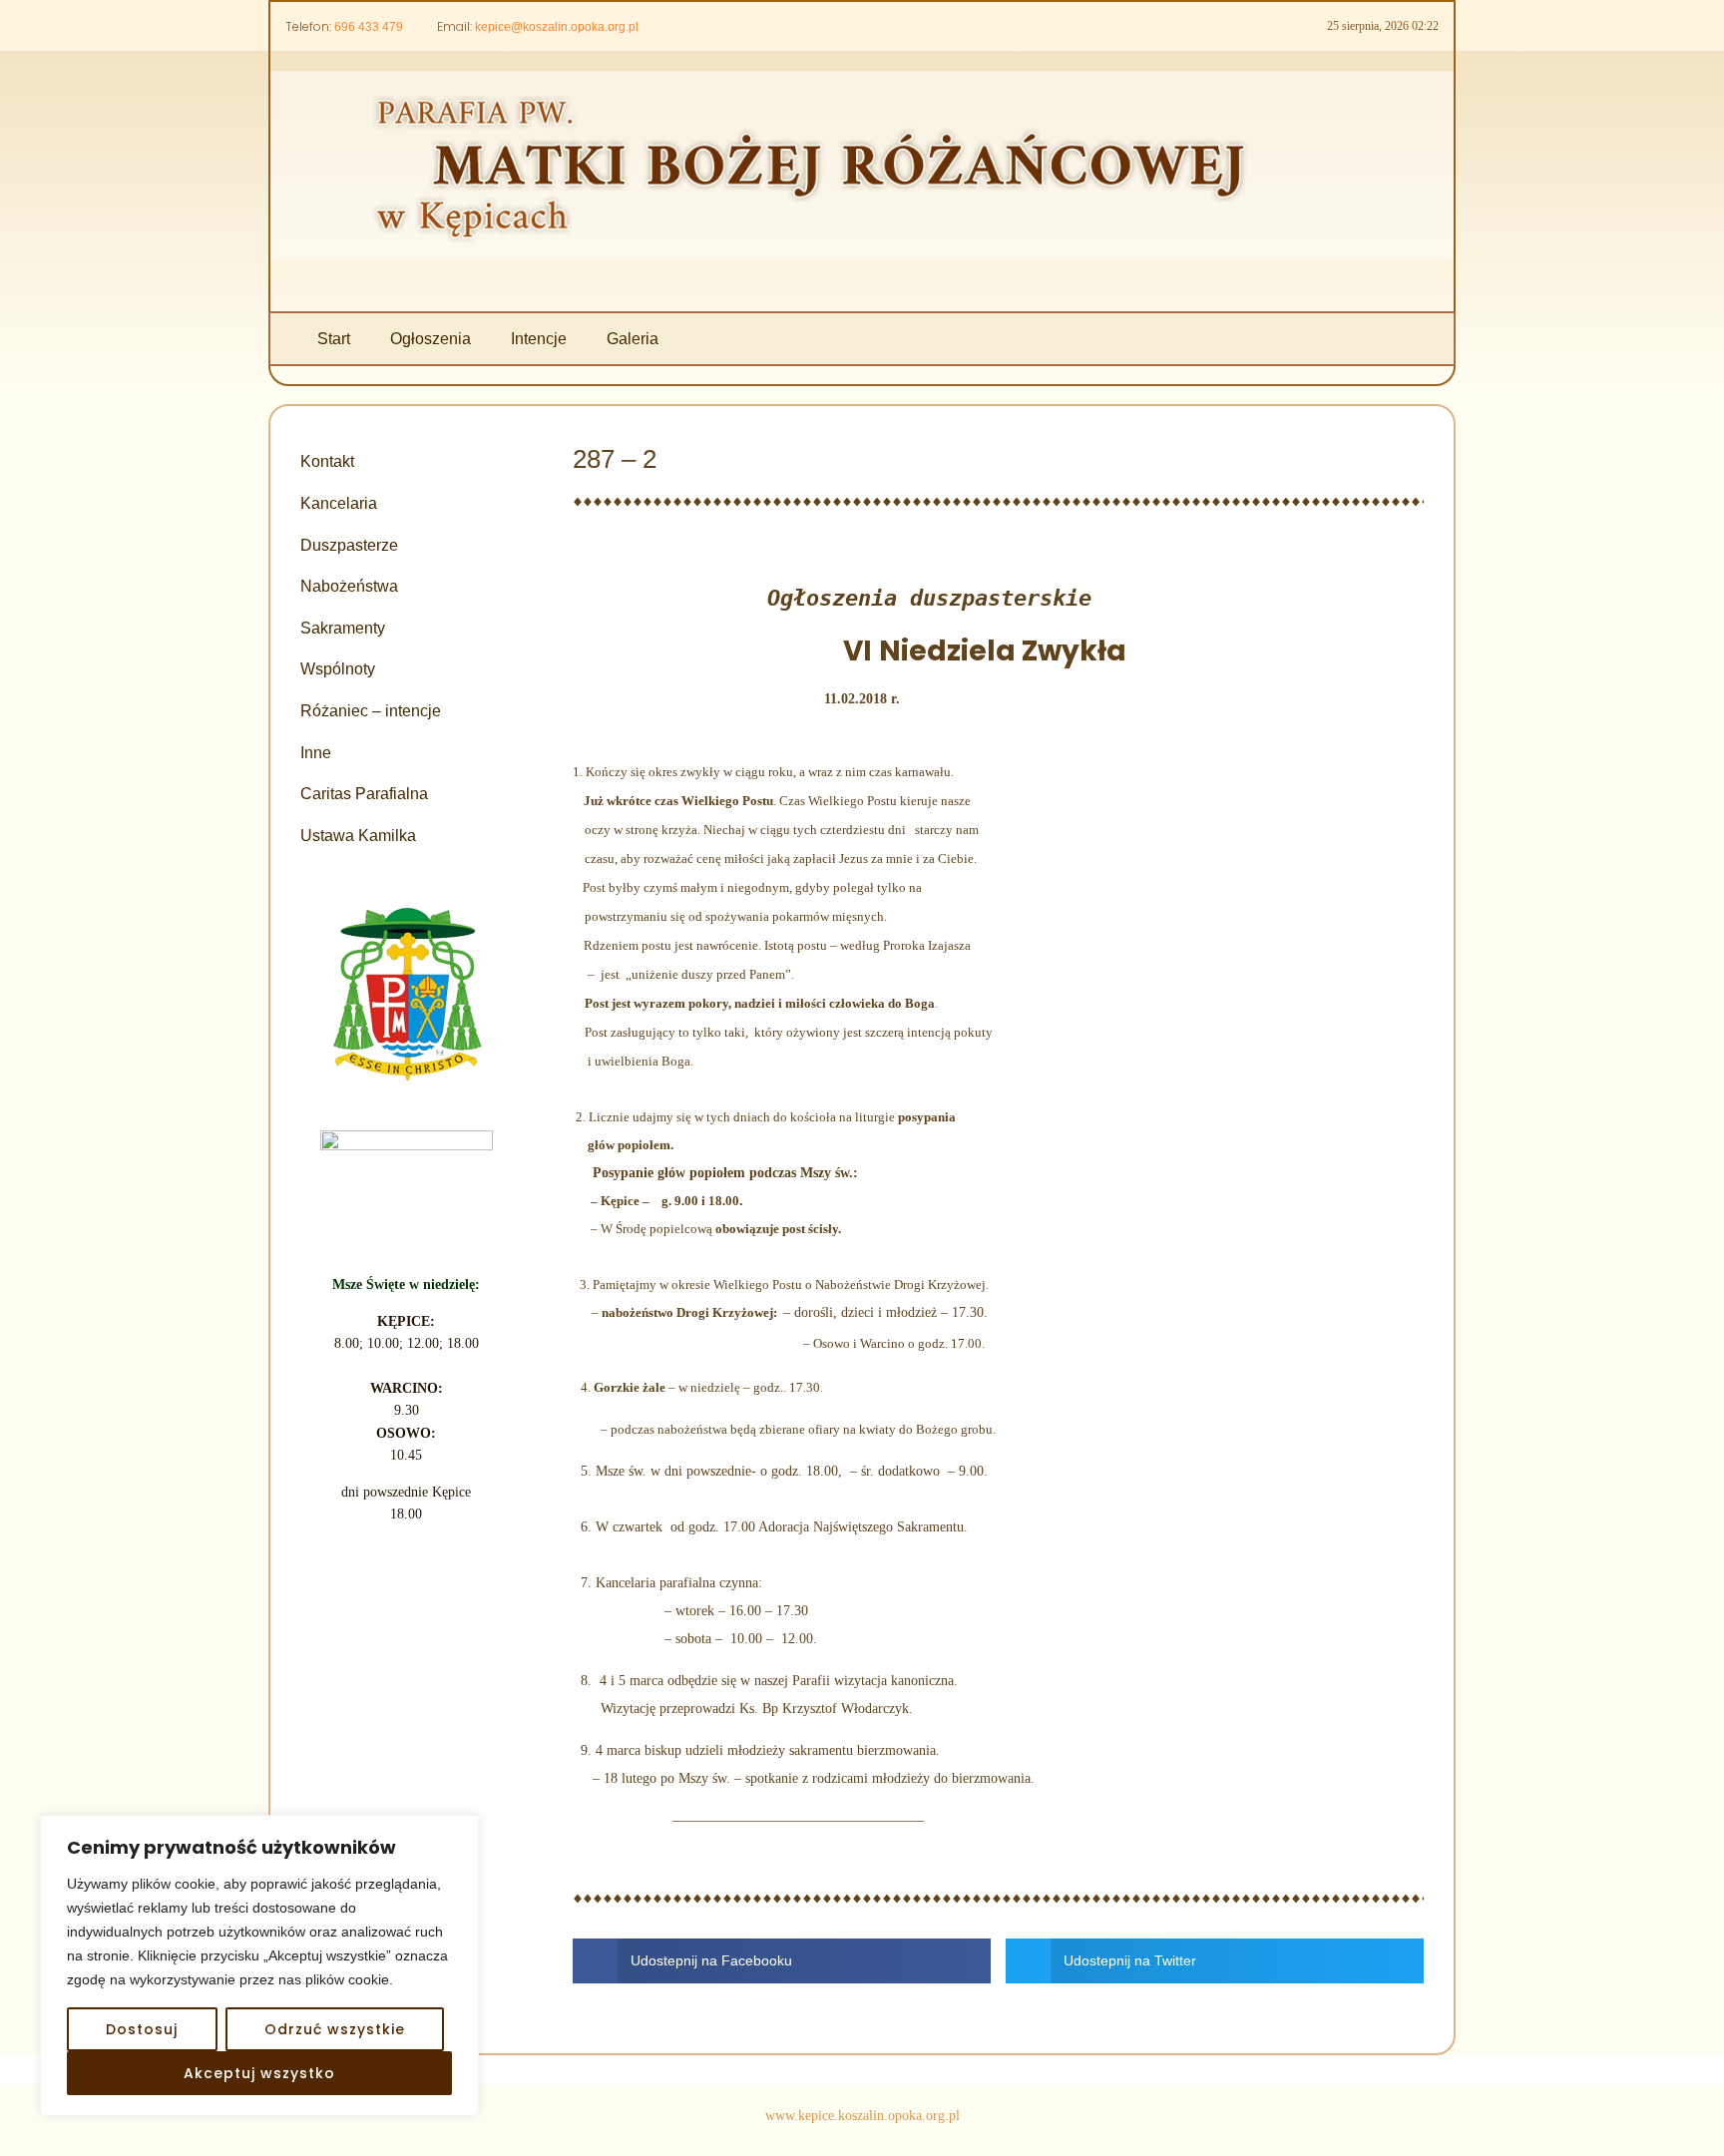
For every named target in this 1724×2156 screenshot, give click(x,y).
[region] (259, 1965)
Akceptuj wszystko (259, 2073)
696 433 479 (369, 27)
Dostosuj (142, 2029)
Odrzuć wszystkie (335, 2029)
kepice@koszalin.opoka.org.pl (557, 27)
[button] (782, 1961)
